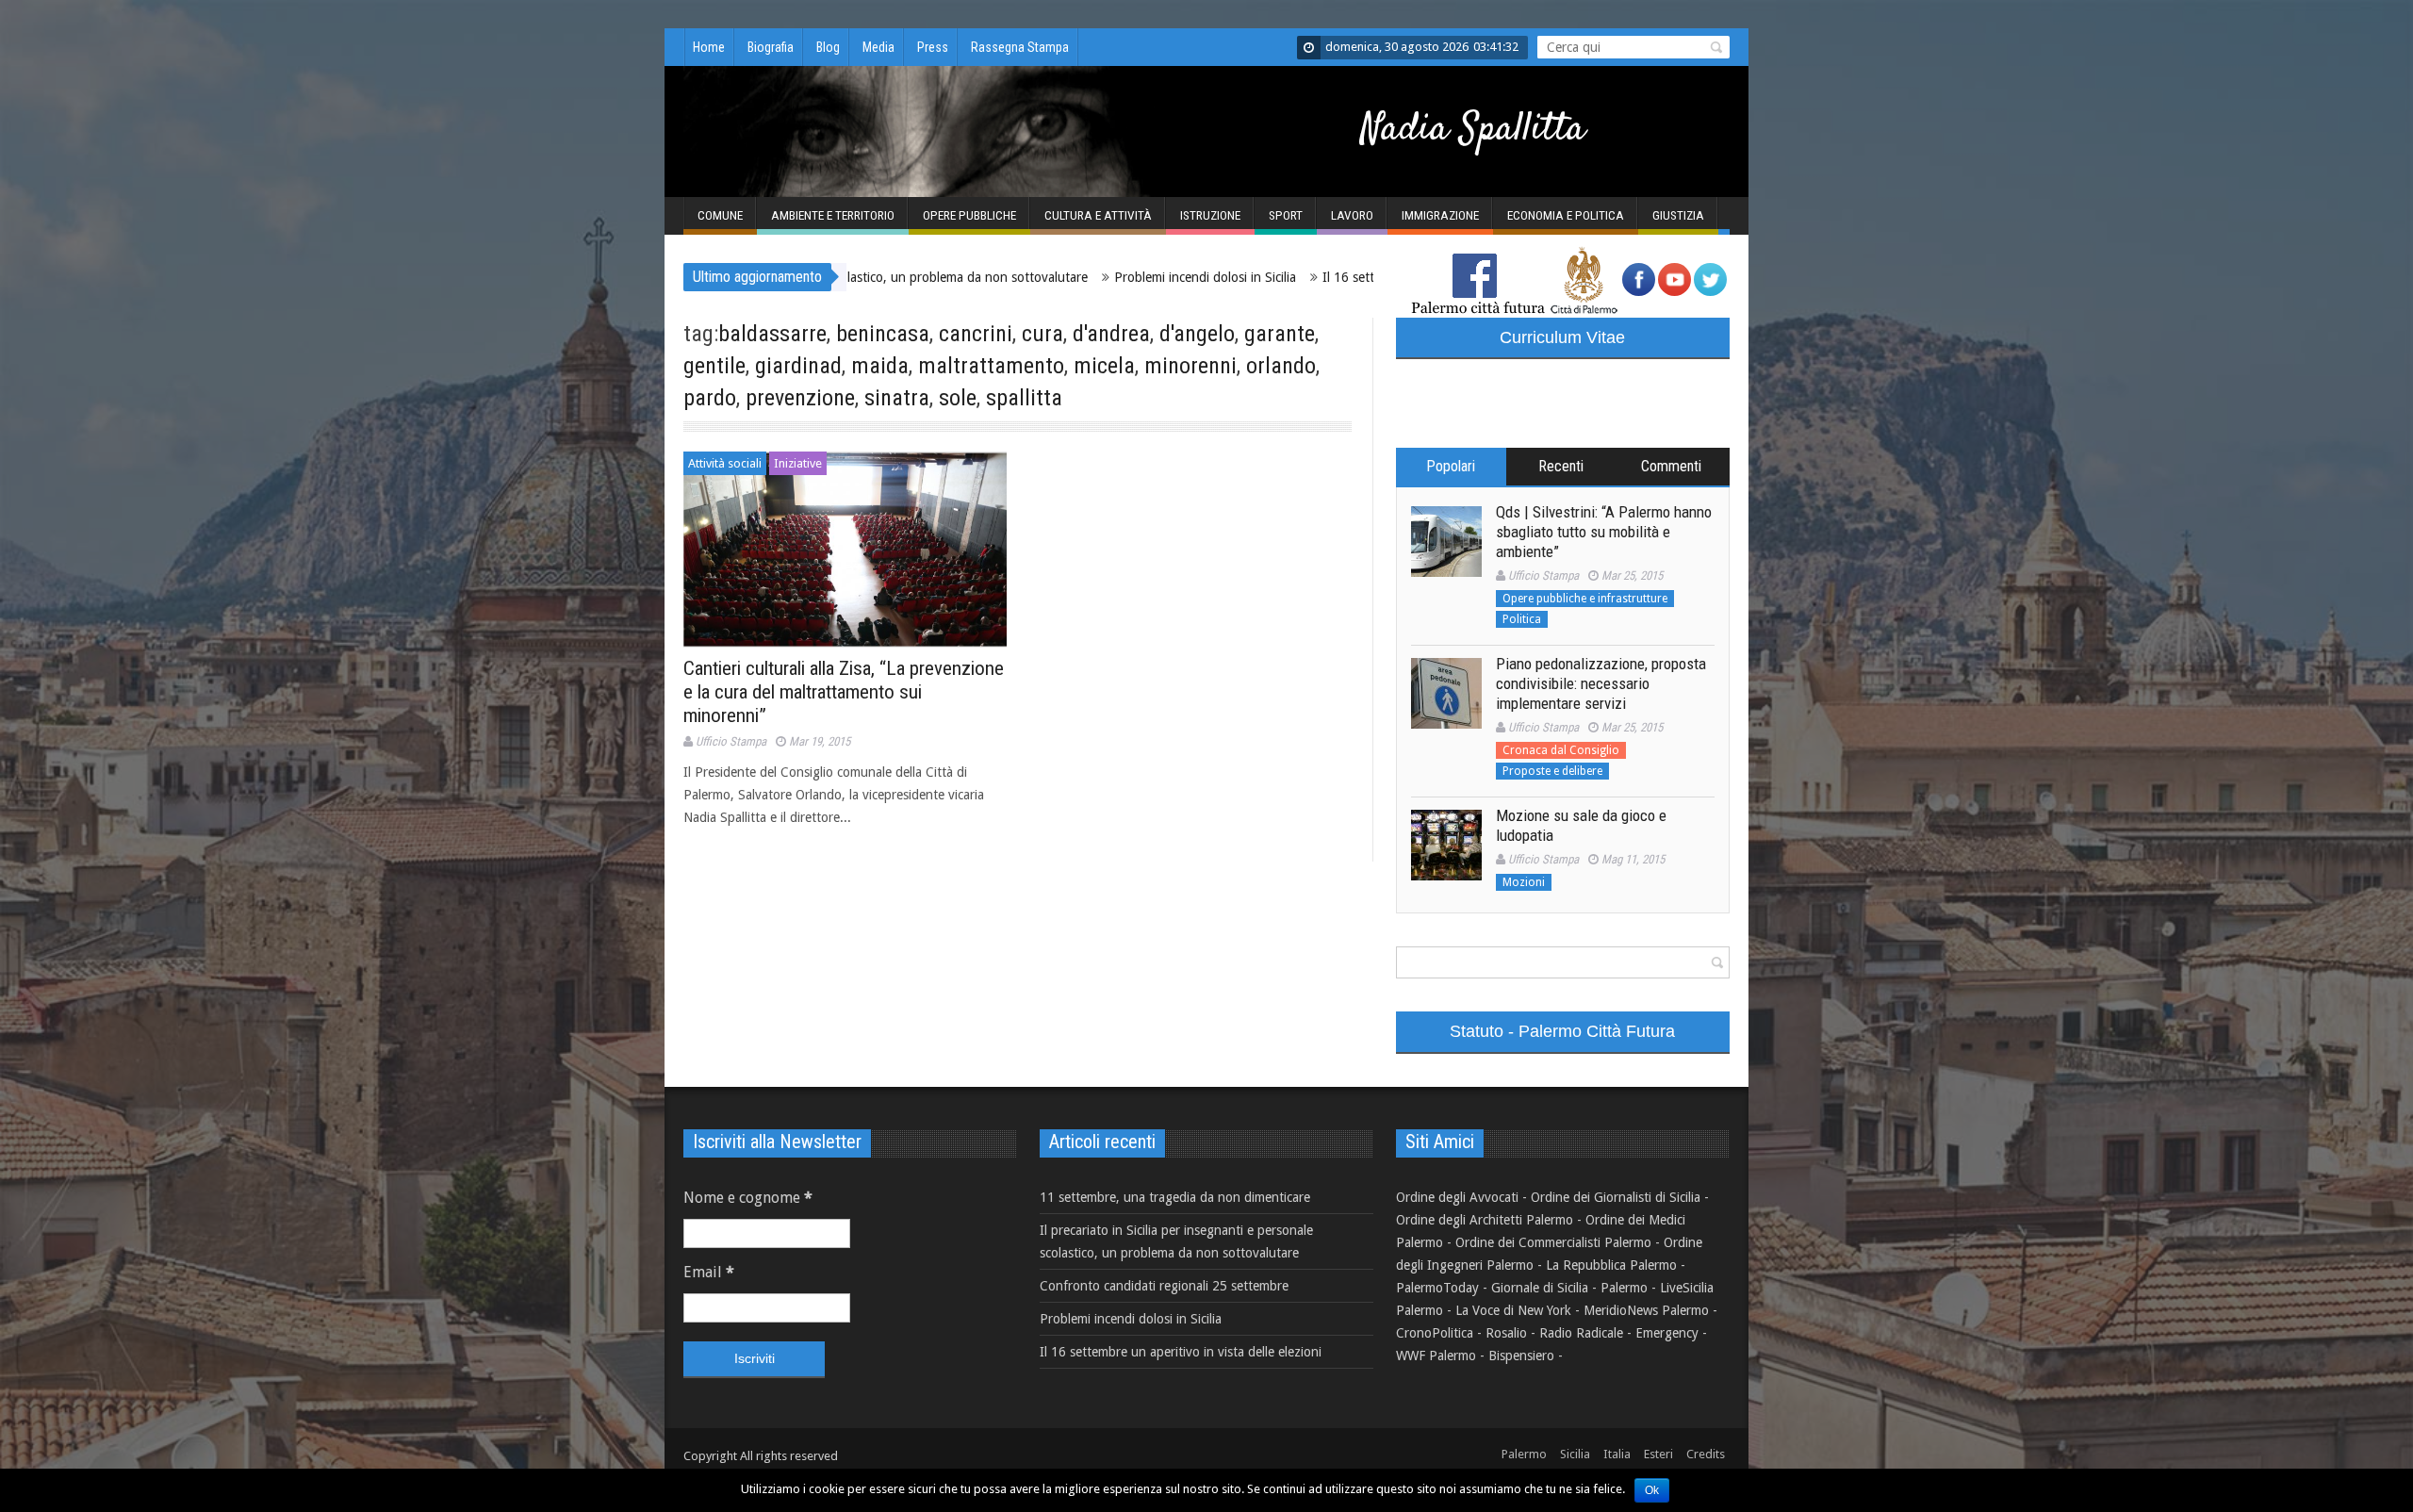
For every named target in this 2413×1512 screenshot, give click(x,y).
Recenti (1561, 466)
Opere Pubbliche (969, 215)
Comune (720, 215)
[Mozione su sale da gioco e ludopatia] (1446, 845)
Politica (1522, 619)
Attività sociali (725, 463)
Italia (1617, 1454)
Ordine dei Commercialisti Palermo (1553, 1242)
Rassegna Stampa (1020, 47)
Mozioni (1524, 882)
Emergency (1667, 1333)
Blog (828, 47)
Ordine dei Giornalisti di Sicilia (1616, 1197)
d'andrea (1111, 334)
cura (1042, 334)
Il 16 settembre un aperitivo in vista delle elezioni (1330, 277)
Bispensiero (1521, 1356)
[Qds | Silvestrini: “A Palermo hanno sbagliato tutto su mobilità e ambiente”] (1446, 542)
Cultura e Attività (1098, 215)
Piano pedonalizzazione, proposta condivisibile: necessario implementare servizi (1601, 683)
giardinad (798, 366)
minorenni (1190, 366)
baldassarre (772, 334)
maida (880, 366)
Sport (1286, 215)
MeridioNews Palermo (1646, 1310)
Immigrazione (1440, 215)
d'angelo (1197, 334)
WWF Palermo (1436, 1356)
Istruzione (1210, 215)
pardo (710, 398)
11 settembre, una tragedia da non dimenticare (1175, 1197)
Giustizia (1678, 215)
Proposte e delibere (1552, 771)
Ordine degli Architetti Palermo (1485, 1220)
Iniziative (798, 463)
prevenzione (800, 398)
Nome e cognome (748, 1198)
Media (878, 47)
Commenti (1671, 466)
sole (958, 398)
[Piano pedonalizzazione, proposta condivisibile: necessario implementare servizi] (1446, 693)
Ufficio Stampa (731, 741)
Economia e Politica (1566, 215)
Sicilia (1575, 1454)
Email (709, 1272)
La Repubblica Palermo (1611, 1265)
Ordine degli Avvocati (1457, 1197)
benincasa (883, 334)
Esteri (1658, 1454)
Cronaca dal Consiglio (1561, 750)
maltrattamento (991, 366)
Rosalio (1506, 1333)
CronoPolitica (1435, 1333)
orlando (1281, 366)
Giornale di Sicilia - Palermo (1569, 1288)
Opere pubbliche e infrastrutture (1585, 599)
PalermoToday (1437, 1288)
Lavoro (1352, 215)
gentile (714, 366)
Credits (1706, 1454)
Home (709, 47)
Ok (1652, 1490)
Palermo (1524, 1454)
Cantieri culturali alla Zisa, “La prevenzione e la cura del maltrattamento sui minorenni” (844, 692)
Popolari (1451, 466)
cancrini (976, 334)
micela (1104, 366)
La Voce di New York (1513, 1310)
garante (1280, 334)
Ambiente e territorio (833, 215)
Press (933, 47)
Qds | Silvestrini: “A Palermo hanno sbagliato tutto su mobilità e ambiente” (1604, 532)
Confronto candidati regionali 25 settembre (1164, 1286)
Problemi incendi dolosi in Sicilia (1071, 277)
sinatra (897, 398)
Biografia (771, 47)
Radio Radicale (1581, 1333)
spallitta (1024, 398)
